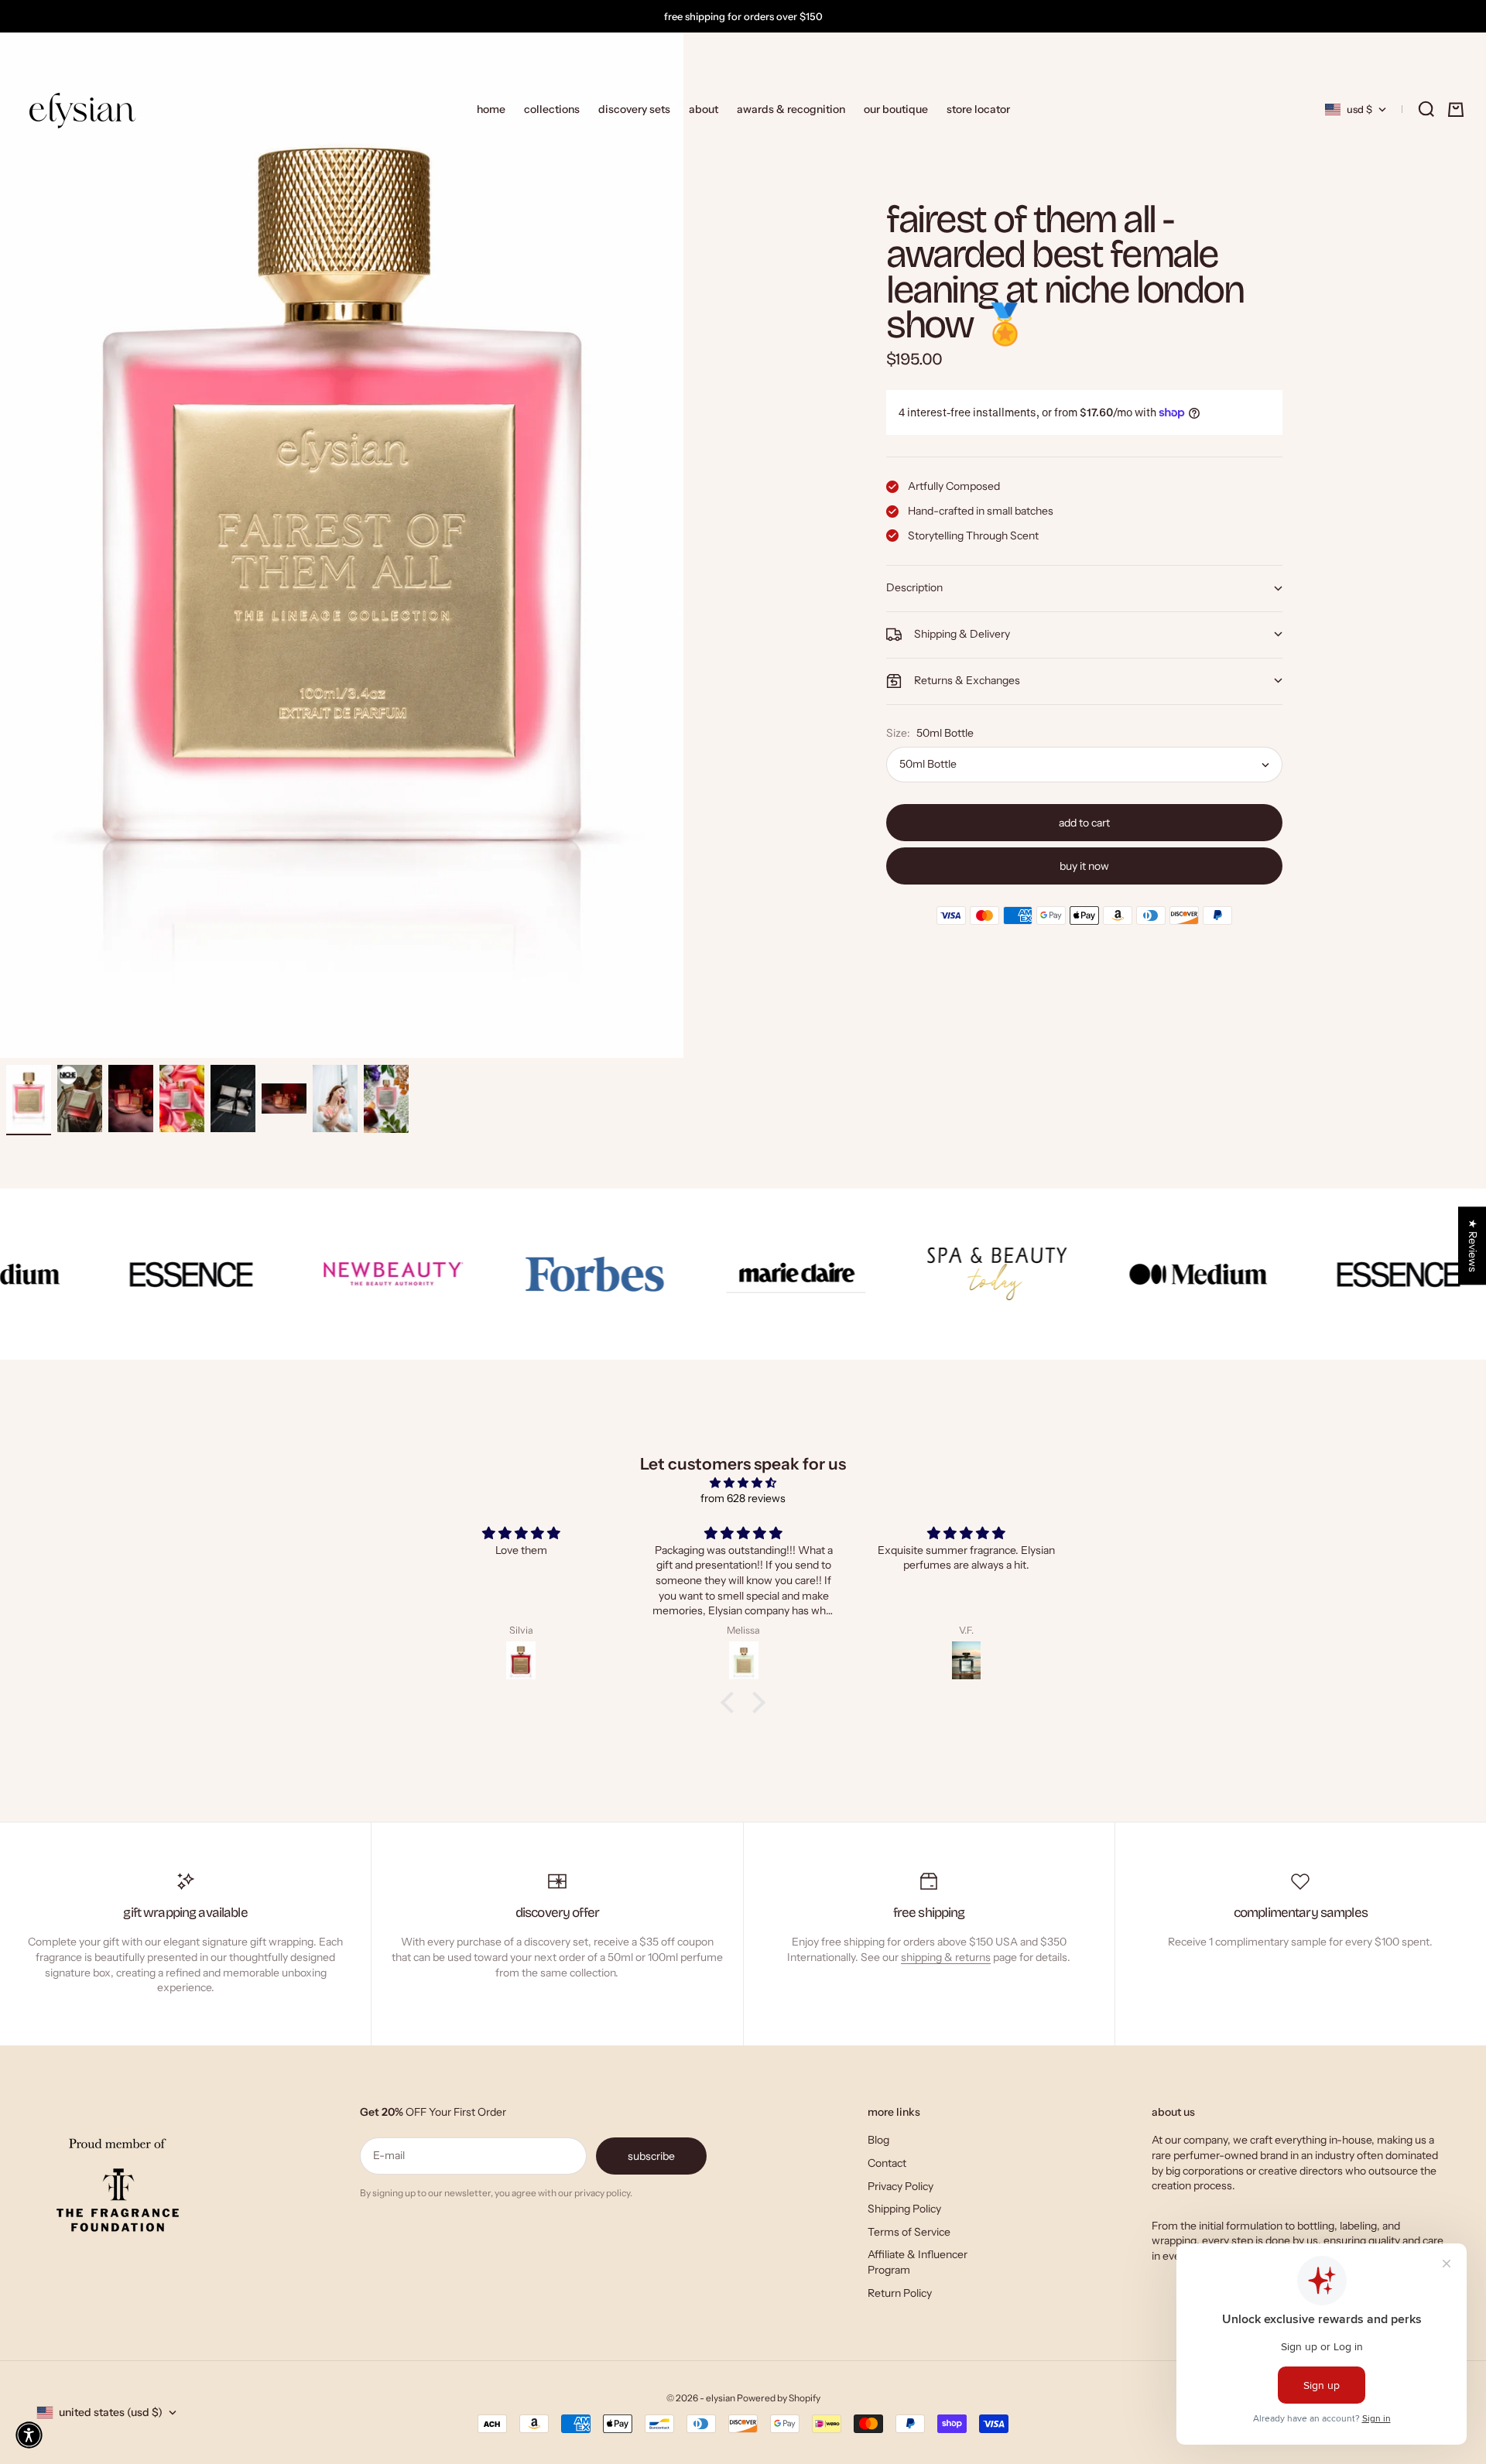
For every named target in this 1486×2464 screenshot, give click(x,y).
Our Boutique (896, 109)
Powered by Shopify (779, 2398)
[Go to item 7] (335, 1099)
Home (491, 109)
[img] (743, 1483)
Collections (552, 109)
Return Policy (900, 2293)
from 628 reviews (743, 1498)
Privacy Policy (901, 2186)
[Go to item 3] (131, 1099)
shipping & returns (946, 1957)
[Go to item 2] (80, 1099)
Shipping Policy (904, 2209)
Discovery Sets (634, 109)
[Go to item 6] (284, 1098)
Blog (878, 2140)
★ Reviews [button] (1473, 1246)
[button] (29, 2435)
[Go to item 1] (29, 1099)
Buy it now (1084, 866)
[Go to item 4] (182, 1099)
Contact (887, 2163)
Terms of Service (909, 2232)
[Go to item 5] (233, 1099)
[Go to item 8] (386, 1099)
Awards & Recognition (791, 109)
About (704, 109)
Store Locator (978, 109)
